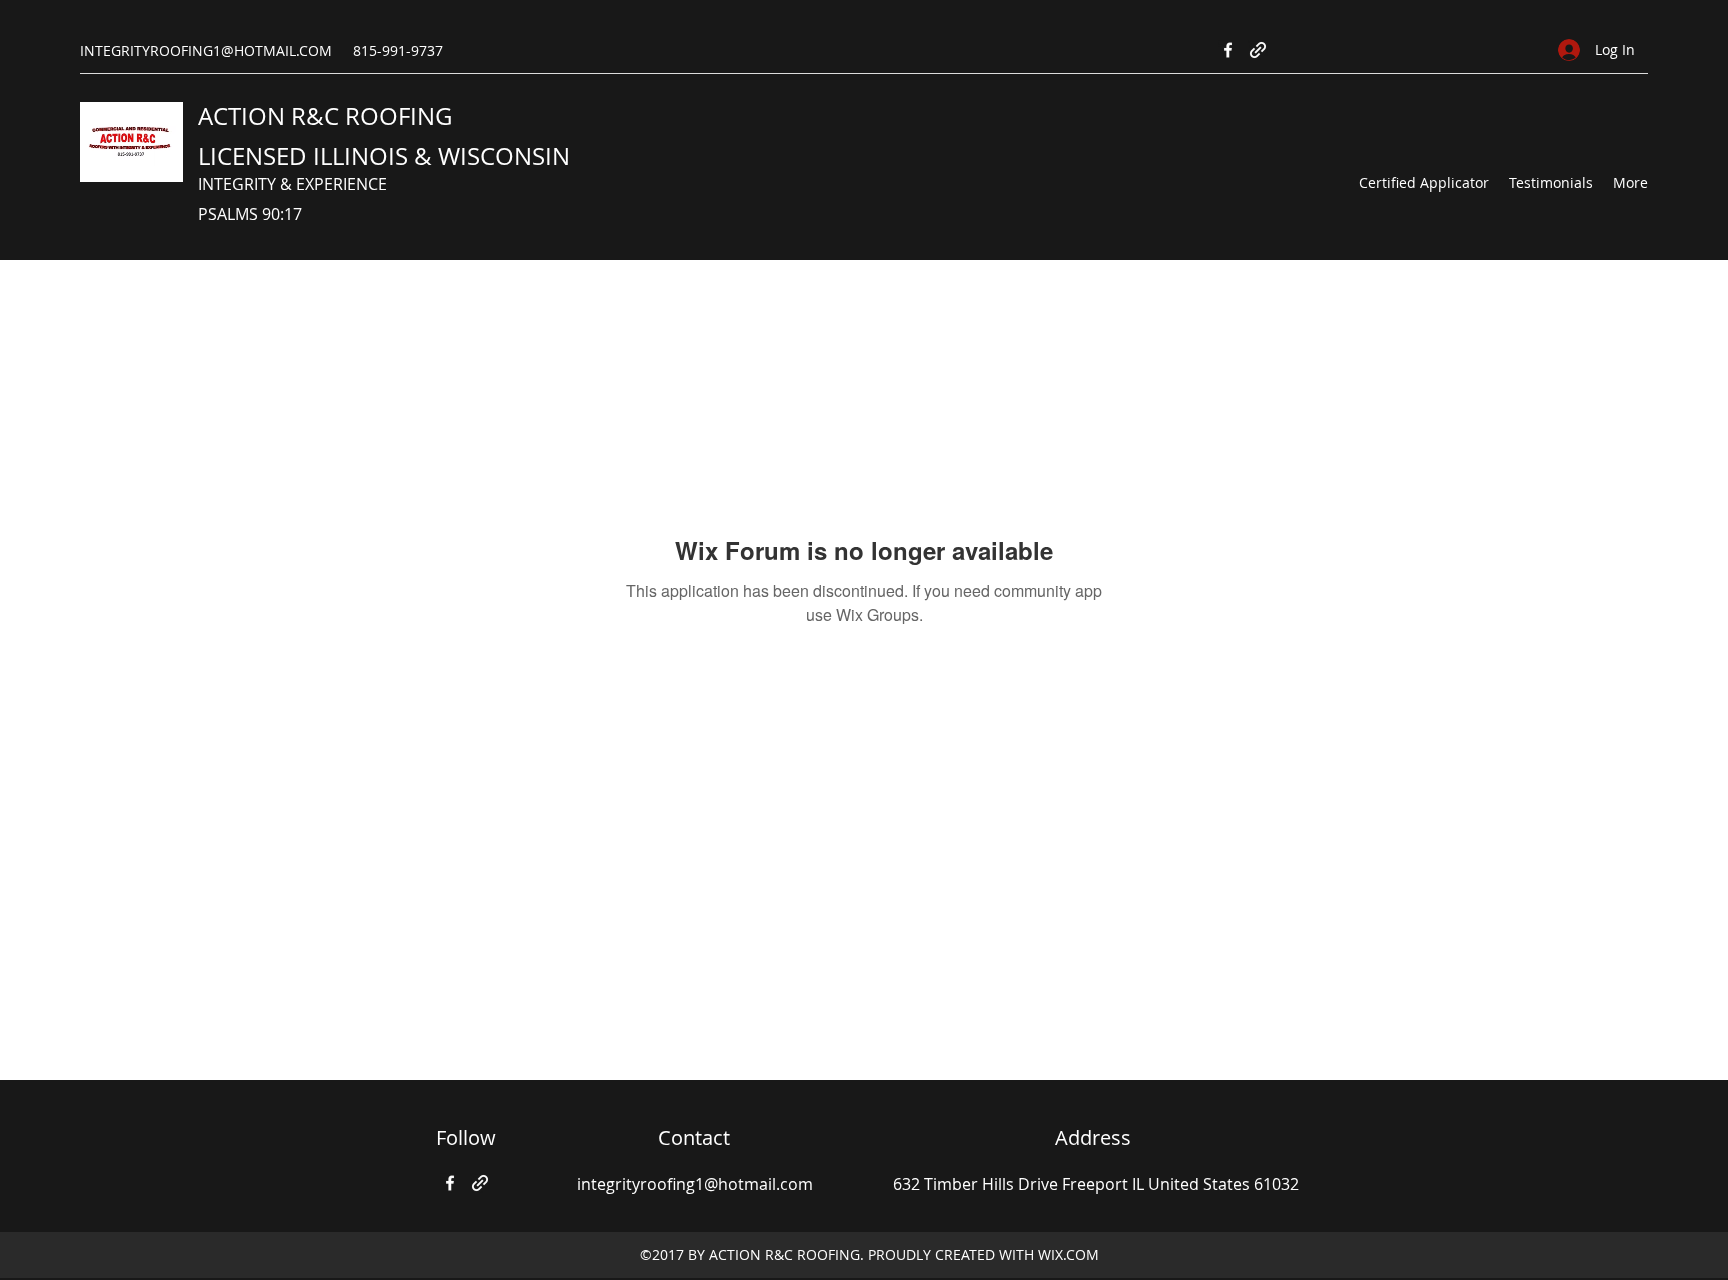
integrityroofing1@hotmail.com (695, 1184)
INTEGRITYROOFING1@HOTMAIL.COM (206, 50)
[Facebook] (1228, 50)
